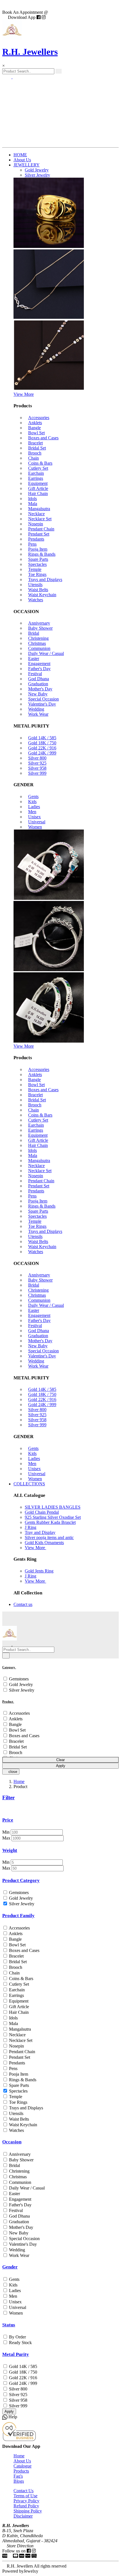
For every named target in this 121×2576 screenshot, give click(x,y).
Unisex (34, 817)
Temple (35, 569)
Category (9, 1667)
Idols (33, 499)
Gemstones (18, 1679)
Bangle (34, 428)
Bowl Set (36, 433)
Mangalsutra (39, 509)
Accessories (39, 418)
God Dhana (39, 679)
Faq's (18, 2476)
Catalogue (23, 2466)
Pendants (36, 539)
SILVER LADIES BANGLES (53, 1507)
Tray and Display (40, 1532)
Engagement (39, 664)
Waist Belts (38, 590)
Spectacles (37, 564)
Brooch (35, 453)
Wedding (36, 709)
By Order (17, 2337)
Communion (39, 648)
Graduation (38, 684)
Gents (33, 796)
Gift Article (38, 488)
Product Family (18, 1916)
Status (9, 2325)
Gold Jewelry (20, 1684)
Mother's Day (40, 689)
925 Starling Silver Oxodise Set (53, 1517)
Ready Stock (20, 2343)
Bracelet (35, 443)
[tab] (60, 1667)
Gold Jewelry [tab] (37, 170)
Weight (10, 1850)
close (12, 1772)
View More (24, 394)
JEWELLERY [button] (27, 165)
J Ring (31, 1527)
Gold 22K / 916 (42, 748)
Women (35, 827)
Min (6, 1832)
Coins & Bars (40, 463)
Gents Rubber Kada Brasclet (50, 1522)
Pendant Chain (41, 529)
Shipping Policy (28, 2511)
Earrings (36, 478)
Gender (10, 2267)
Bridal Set (37, 448)
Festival (35, 674)
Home (19, 1781)
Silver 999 (37, 773)
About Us (22, 160)
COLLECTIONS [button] (29, 1484)
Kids (32, 802)
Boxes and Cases (43, 438)
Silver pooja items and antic (49, 1537)
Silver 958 (37, 768)
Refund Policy (26, 2506)
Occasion (12, 2142)
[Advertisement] (60, 113)
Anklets (35, 423)
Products (21, 2471)
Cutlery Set (38, 468)
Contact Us (23, 2491)
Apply (61, 1766)
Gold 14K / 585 (42, 738)
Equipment (38, 483)
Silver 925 (37, 763)
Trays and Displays (45, 579)
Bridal (34, 633)
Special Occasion (43, 699)
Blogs (19, 2481)
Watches (36, 600)
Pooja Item (38, 549)
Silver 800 (37, 758)
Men (32, 812)
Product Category (21, 1880)
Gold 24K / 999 (42, 753)
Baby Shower (40, 628)
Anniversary (39, 623)
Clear (60, 1760)
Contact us (23, 1604)
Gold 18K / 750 (42, 743)
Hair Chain (38, 493)
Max (6, 1838)
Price (8, 1820)
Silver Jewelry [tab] (37, 175)
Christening (38, 638)
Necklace (36, 514)
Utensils (35, 585)
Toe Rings (37, 574)
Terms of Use (25, 2496)
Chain (33, 458)
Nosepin (36, 524)
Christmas (37, 643)
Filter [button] (8, 1797)
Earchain (36, 473)
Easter (34, 658)
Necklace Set (40, 519)
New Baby (38, 694)
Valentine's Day (42, 704)
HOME (20, 155)
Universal (37, 822)
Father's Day (39, 669)
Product (8, 1701)
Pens (32, 544)
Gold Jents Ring (39, 1571)
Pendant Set (39, 534)
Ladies (34, 807)
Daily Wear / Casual (46, 653)
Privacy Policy (26, 2501)
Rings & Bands (42, 554)
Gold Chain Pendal (42, 1512)
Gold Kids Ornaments (44, 1543)
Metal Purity (16, 2354)
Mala (33, 504)
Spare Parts (38, 559)
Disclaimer (23, 2516)
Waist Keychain (42, 595)
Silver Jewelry (21, 1690)
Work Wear (38, 714)
